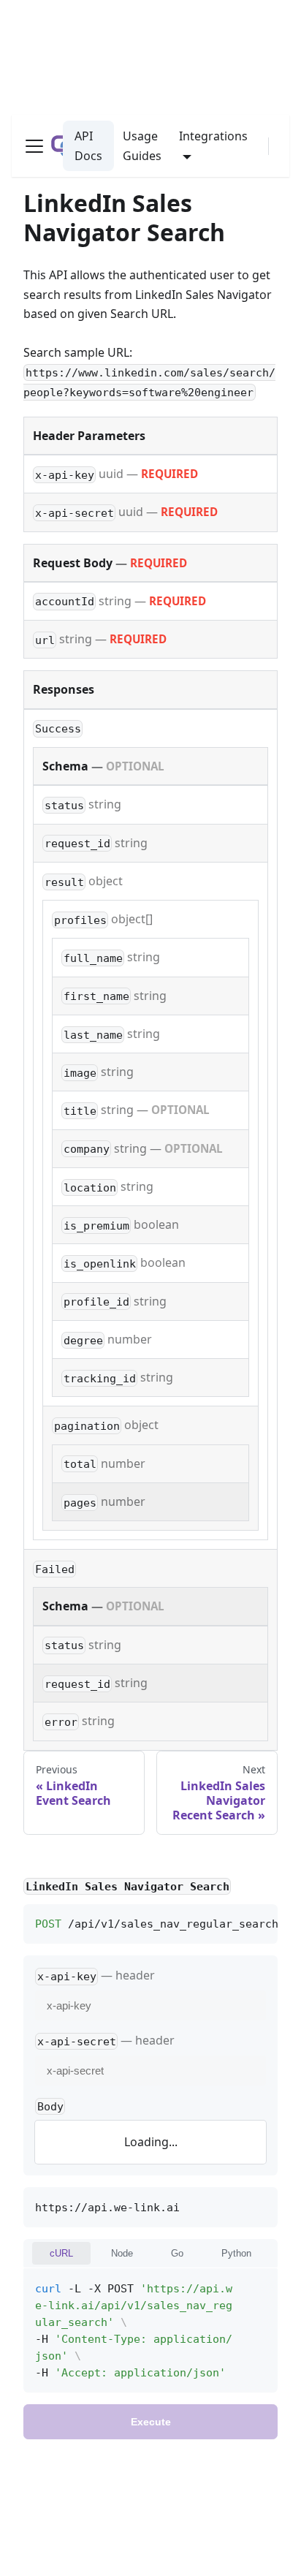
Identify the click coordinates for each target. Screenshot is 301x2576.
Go (177, 2253)
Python (236, 2253)
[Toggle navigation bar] (34, 146)
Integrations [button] (213, 136)
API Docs (88, 145)
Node (122, 2253)
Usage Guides (142, 145)
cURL (61, 2253)
